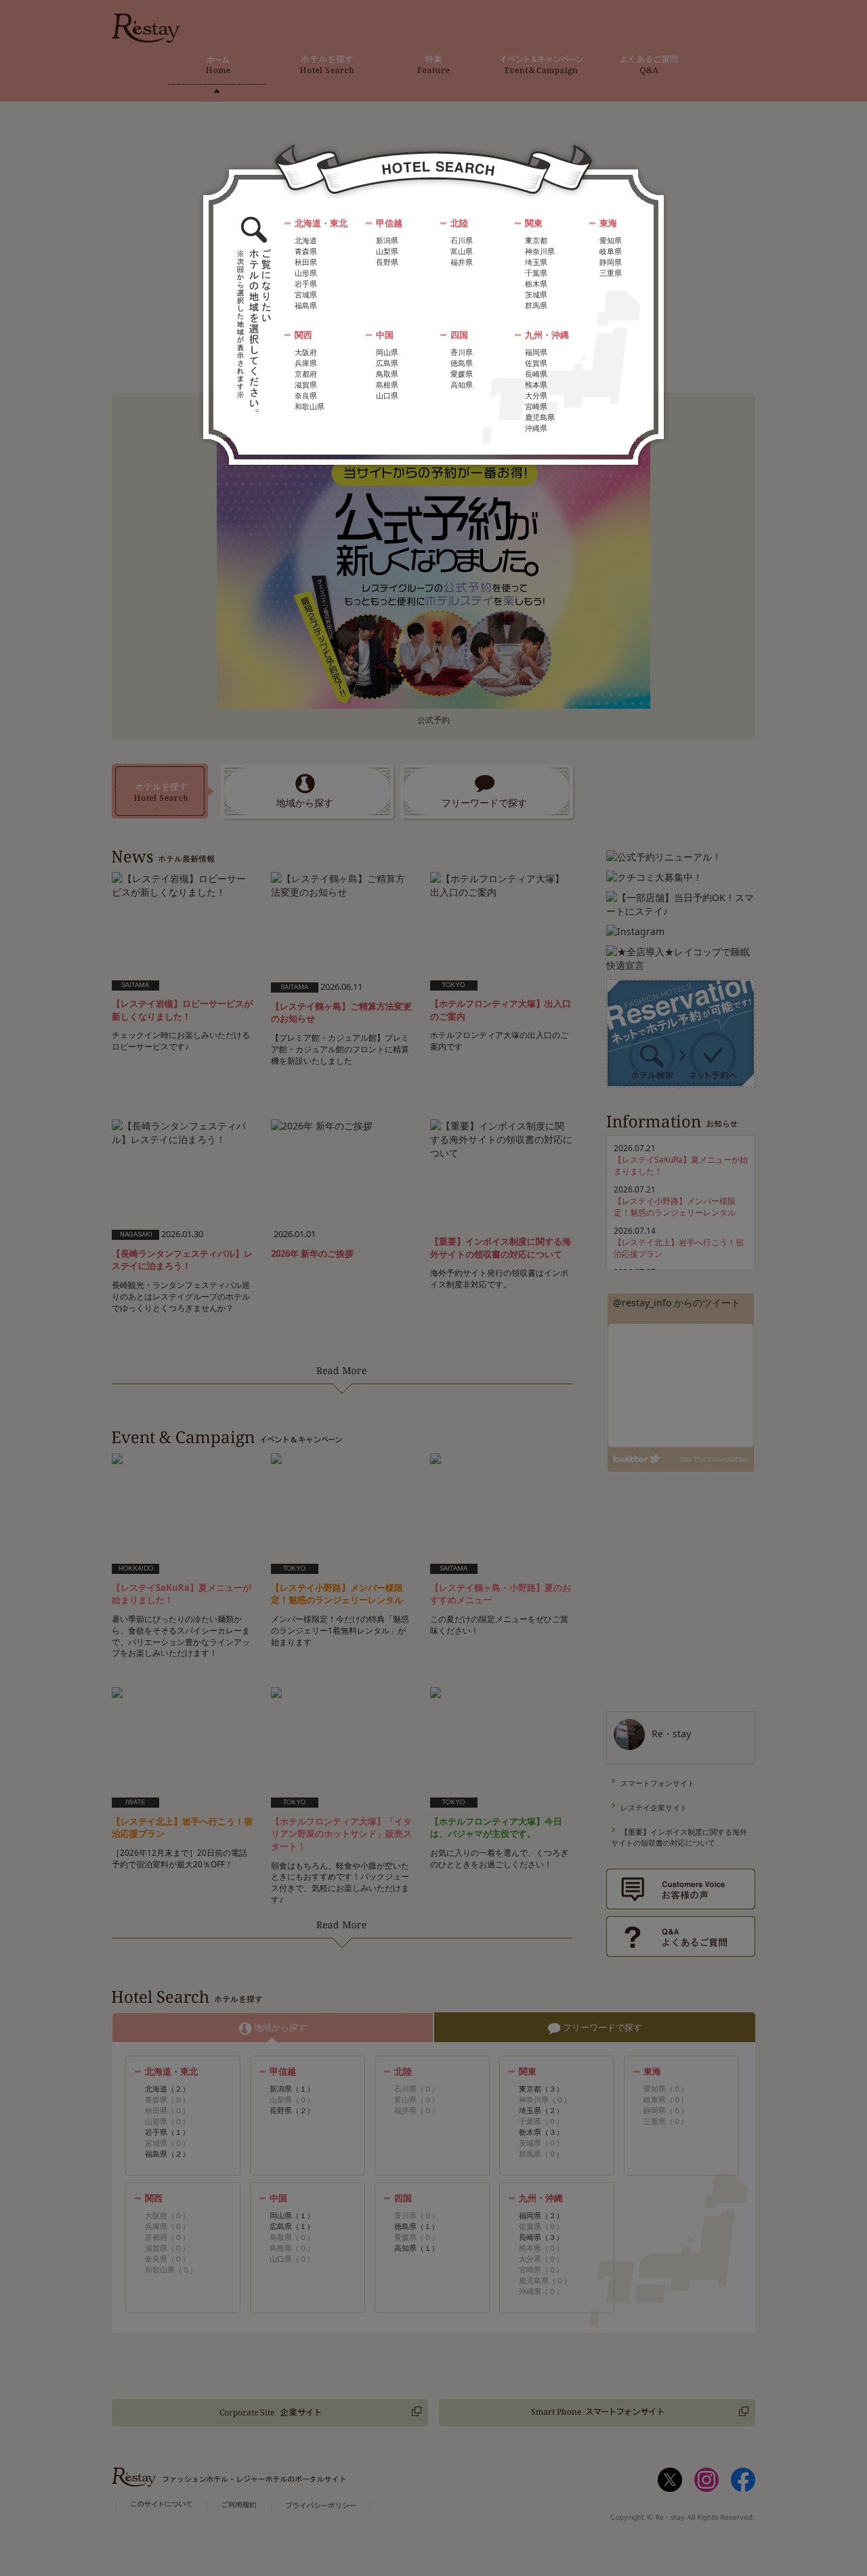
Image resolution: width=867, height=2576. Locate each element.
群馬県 (536, 305)
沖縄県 (536, 428)
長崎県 (536, 374)
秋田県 (306, 262)
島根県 (387, 385)
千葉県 (536, 273)
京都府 (306, 374)
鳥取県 (387, 374)
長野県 (387, 262)
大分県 (536, 395)
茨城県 (536, 294)
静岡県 (611, 262)
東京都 (536, 240)
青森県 (306, 251)
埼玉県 (536, 262)
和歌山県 (310, 406)
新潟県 (387, 240)
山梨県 (387, 251)
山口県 (387, 395)
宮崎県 (536, 406)
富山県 (462, 251)
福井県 (462, 262)
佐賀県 (536, 363)
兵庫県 (306, 363)
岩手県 (306, 284)
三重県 (611, 273)
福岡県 (536, 352)
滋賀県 (306, 385)
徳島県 (462, 363)
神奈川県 (540, 251)
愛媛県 (462, 374)
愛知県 (611, 240)
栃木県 (536, 284)
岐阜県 (611, 251)
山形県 (306, 273)
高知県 (462, 385)
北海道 (306, 240)
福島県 (306, 305)
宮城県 (306, 294)
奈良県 (306, 395)
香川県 (462, 352)
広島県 (387, 363)
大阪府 (306, 352)
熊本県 (536, 385)
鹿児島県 (540, 417)
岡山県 (387, 352)
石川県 (462, 240)
